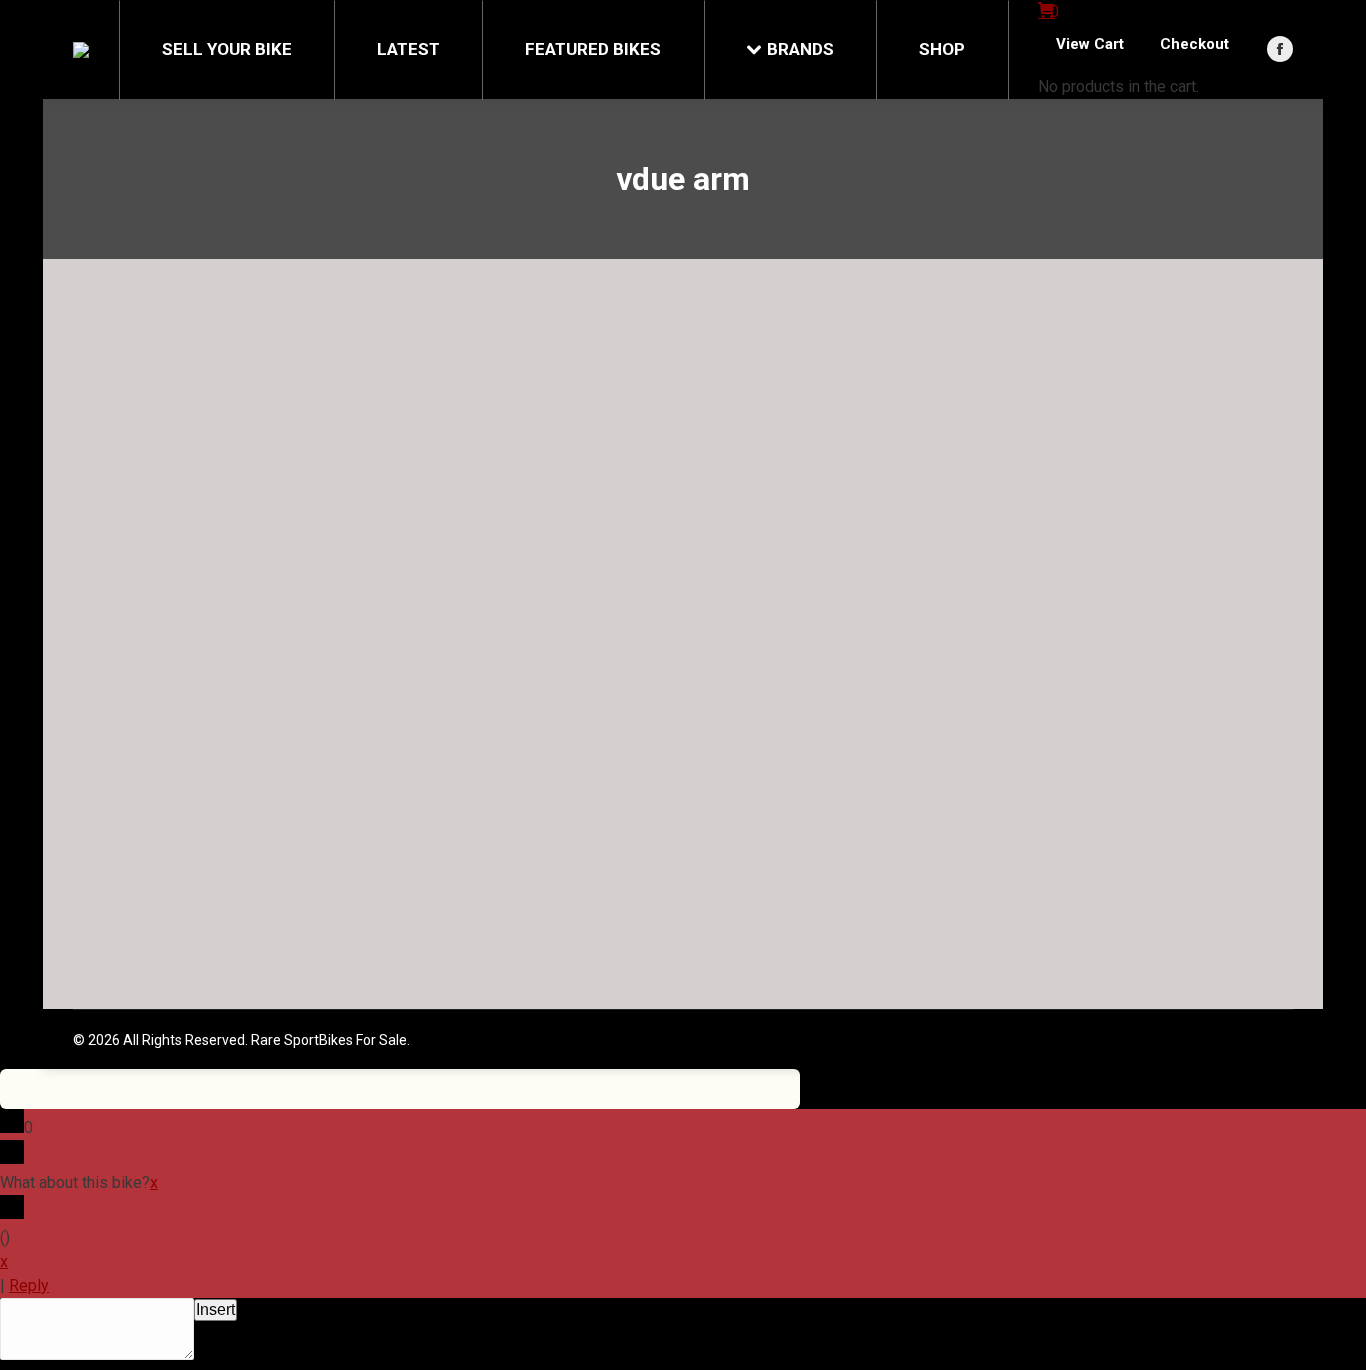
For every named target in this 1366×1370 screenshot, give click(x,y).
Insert (215, 1309)
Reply (29, 1285)
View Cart (1090, 44)
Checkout (1194, 44)
